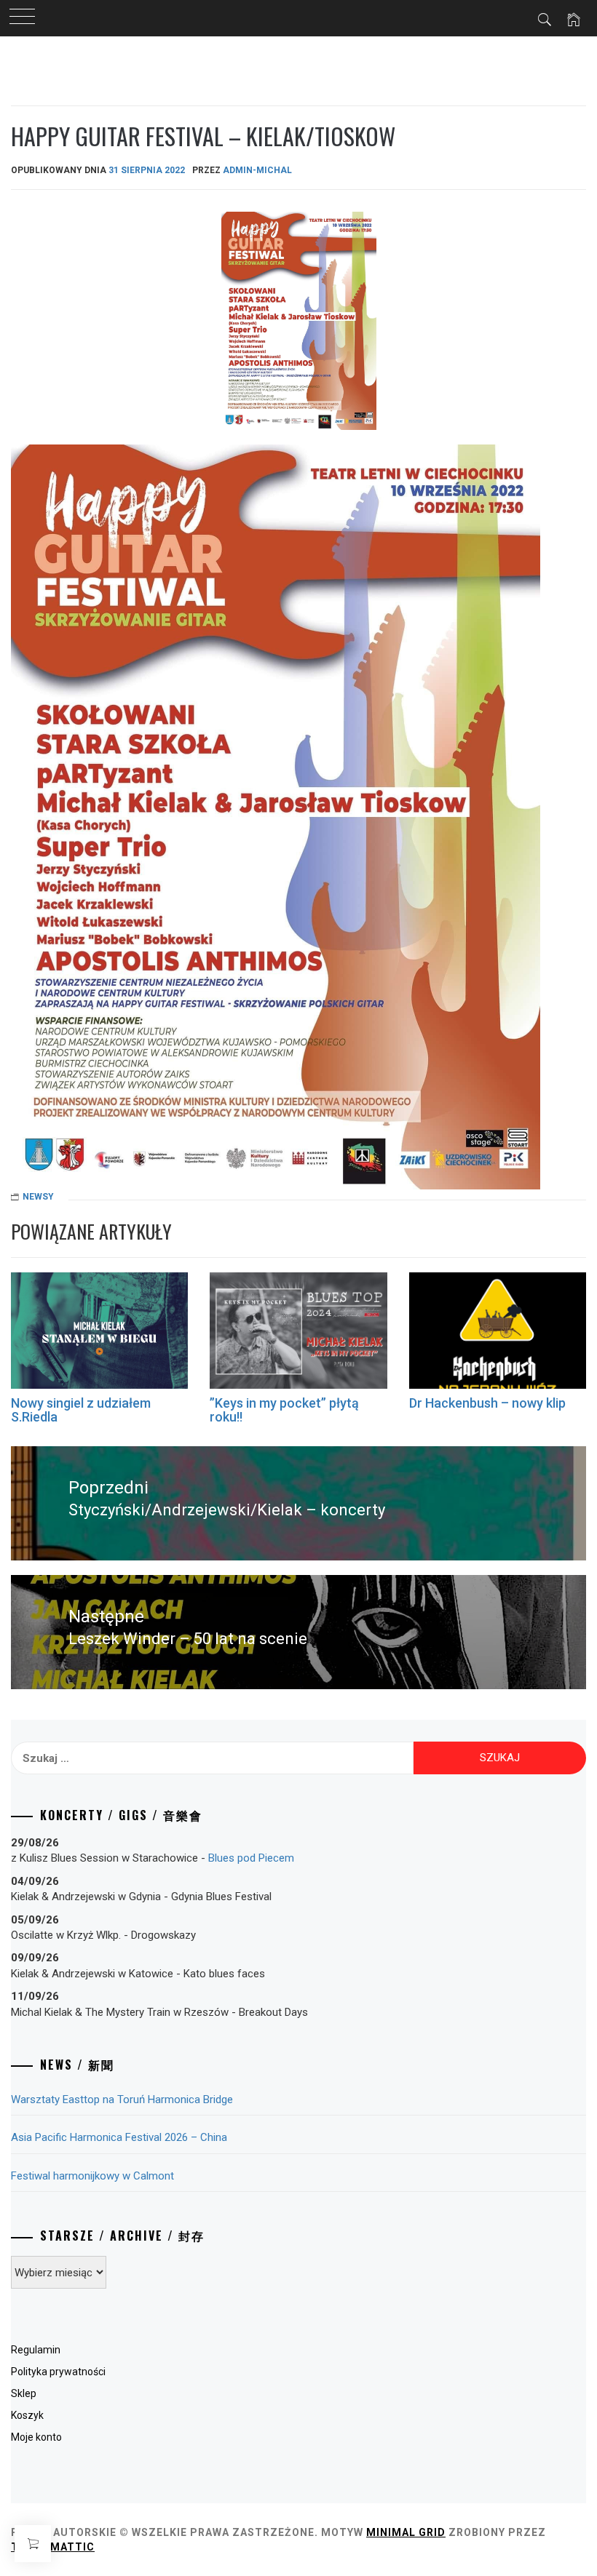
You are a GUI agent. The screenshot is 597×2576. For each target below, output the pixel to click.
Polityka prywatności (58, 2372)
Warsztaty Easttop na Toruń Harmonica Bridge (122, 2100)
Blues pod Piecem (251, 1858)
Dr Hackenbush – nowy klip (487, 1403)
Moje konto (36, 2437)
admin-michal (257, 170)
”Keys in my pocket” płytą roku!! (284, 1410)
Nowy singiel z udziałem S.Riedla (81, 1410)
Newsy (38, 1197)
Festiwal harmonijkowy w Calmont (92, 2176)
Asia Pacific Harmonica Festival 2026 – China (119, 2137)
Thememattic (53, 2547)
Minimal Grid (406, 2532)
